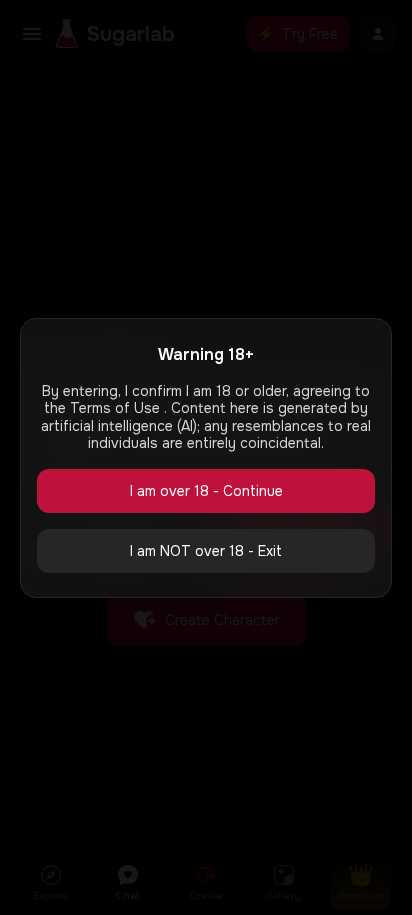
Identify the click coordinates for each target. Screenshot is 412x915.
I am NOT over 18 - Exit (206, 551)
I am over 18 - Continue (206, 491)
